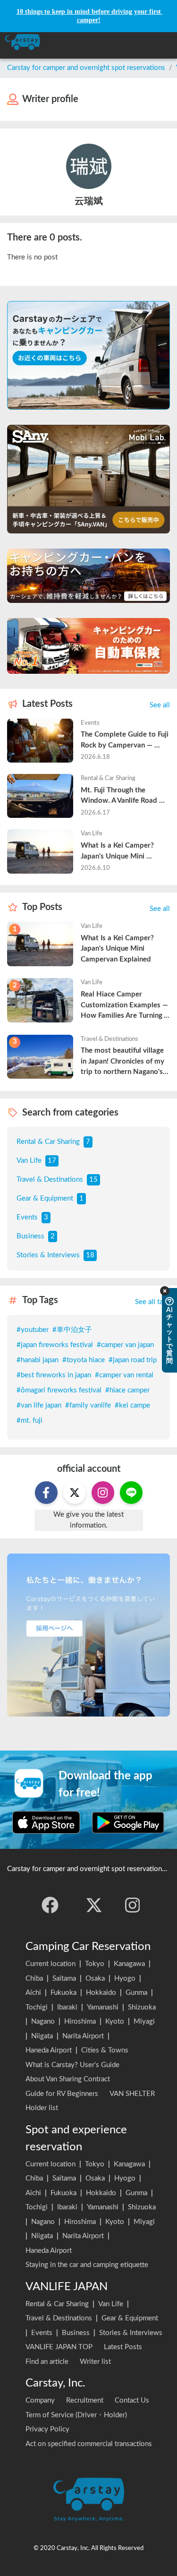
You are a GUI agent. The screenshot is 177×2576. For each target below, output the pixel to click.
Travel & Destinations (50, 1180)
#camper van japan (125, 1345)
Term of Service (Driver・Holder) (76, 2415)
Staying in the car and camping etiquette (87, 2265)
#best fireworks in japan (54, 1375)
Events (27, 1217)
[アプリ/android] (128, 1822)
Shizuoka (142, 2007)
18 (90, 1255)
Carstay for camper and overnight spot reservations (86, 68)
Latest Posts (123, 2347)
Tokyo (95, 1964)
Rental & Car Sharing (48, 1142)
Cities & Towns (105, 2050)
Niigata (42, 2036)
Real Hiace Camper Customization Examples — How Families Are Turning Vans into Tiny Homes (125, 1006)
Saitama (64, 1979)
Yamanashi (103, 2007)
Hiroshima (80, 2022)
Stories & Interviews (48, 1255)
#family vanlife (88, 1405)
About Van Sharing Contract (68, 2079)
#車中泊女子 (72, 1330)
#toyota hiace (84, 1360)
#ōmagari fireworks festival (59, 1390)
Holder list (42, 2108)
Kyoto (115, 2022)
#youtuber (33, 1330)
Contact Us (132, 2400)
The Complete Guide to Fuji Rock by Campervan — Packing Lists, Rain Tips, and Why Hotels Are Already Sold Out (125, 741)
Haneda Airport (49, 2050)
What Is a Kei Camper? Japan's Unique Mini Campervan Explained (118, 852)
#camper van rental (124, 1375)
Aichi (33, 1993)
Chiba (34, 1979)
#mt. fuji (29, 1421)
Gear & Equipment (45, 1198)
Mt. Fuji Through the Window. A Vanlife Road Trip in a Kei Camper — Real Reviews (125, 797)
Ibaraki (67, 2007)
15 (93, 1180)
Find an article (47, 2362)
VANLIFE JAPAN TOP (59, 2347)
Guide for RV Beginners (62, 2094)
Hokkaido (101, 1993)
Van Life (29, 1161)
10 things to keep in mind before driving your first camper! (90, 16)
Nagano (43, 2022)
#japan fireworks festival (55, 1345)
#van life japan (39, 1405)
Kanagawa (129, 1964)
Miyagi (144, 2022)
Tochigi (37, 2007)
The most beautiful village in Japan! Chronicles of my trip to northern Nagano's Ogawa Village (123, 1062)
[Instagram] (133, 1905)
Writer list (95, 2362)
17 (52, 1161)
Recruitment (85, 2400)
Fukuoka (63, 1993)
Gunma (136, 1993)
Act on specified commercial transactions (89, 2444)
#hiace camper (127, 1390)
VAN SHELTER (132, 2094)
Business (30, 1236)
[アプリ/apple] (46, 1822)
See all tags (152, 1302)
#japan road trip (133, 1360)
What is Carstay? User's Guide (72, 2065)
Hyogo (125, 1979)
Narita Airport (83, 2036)
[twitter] (94, 1905)
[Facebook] (50, 1905)
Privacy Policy (47, 2429)
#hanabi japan (38, 1360)
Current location (51, 1964)
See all (160, 705)
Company (40, 2400)
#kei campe (132, 1405)
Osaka (95, 1979)
